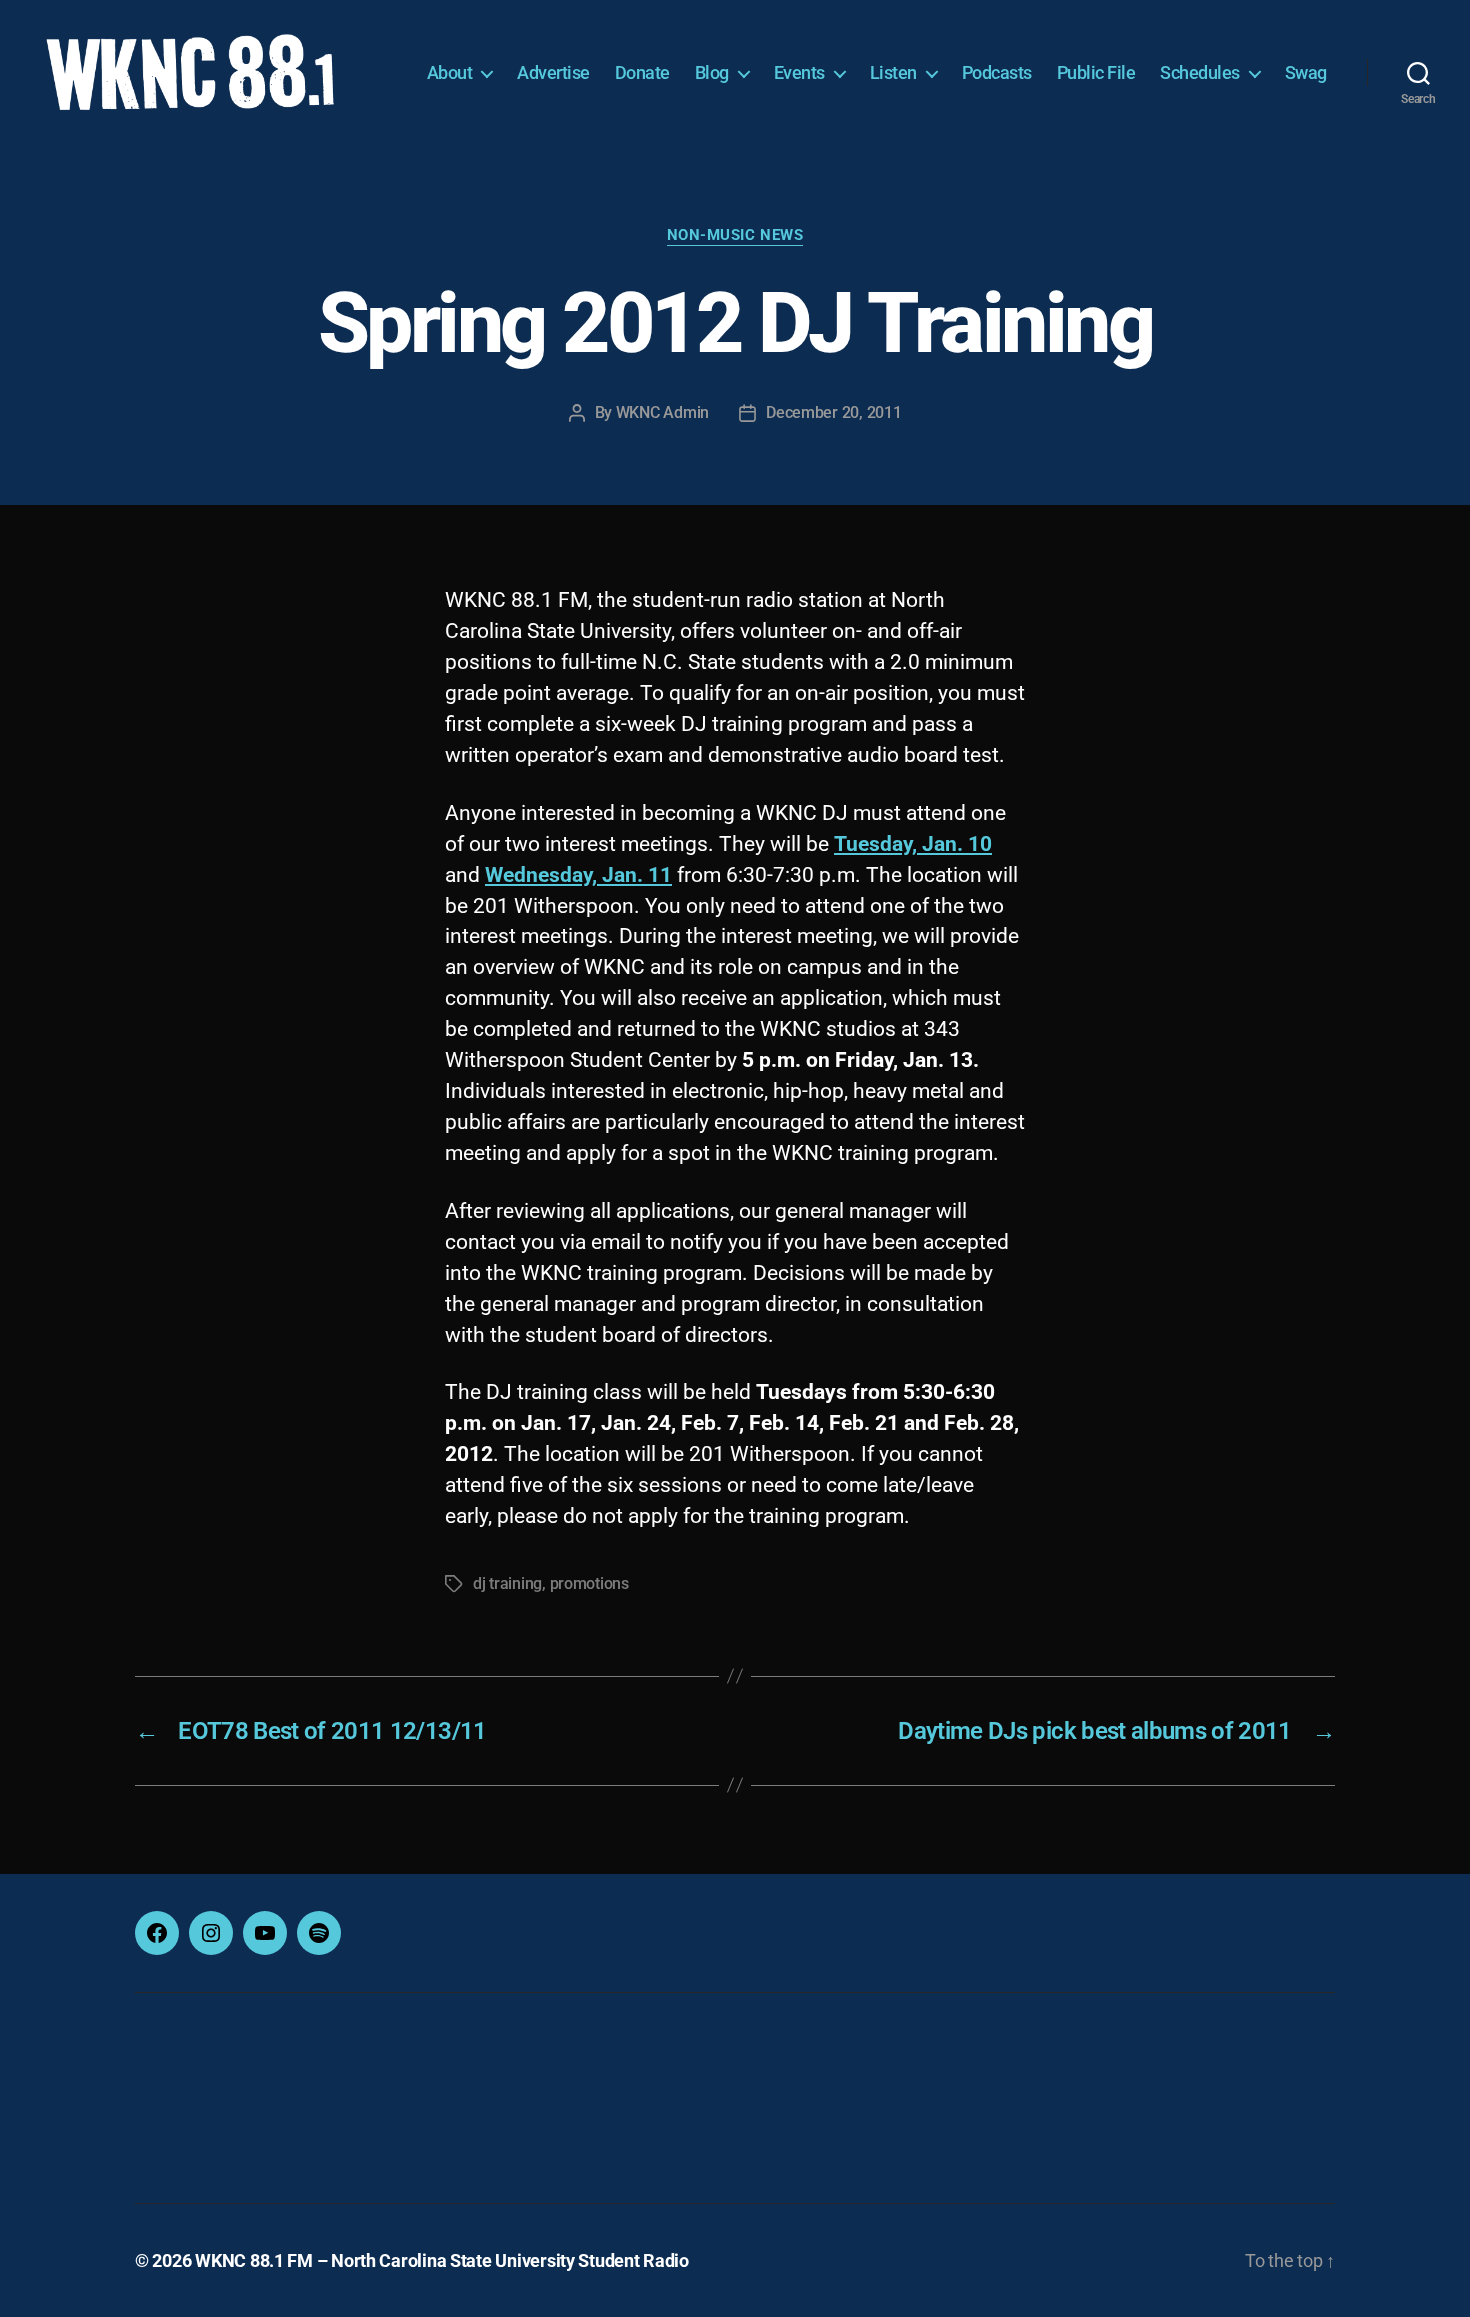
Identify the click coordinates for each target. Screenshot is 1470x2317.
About (450, 72)
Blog (712, 72)
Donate (642, 72)
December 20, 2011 (833, 412)
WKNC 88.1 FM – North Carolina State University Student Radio (442, 2260)
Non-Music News (735, 235)
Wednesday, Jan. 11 (578, 875)
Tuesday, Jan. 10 (913, 844)
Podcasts (997, 72)
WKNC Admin (662, 412)
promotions (589, 1583)
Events (799, 72)
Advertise (553, 72)
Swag (1306, 72)
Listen (893, 72)
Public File (1096, 72)
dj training (507, 1583)
